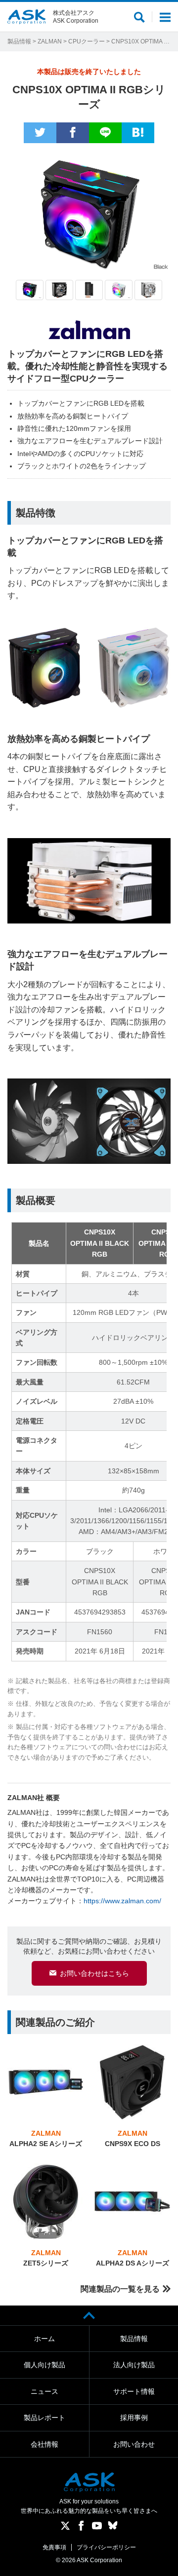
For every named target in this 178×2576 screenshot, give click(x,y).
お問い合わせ (134, 2444)
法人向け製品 (134, 2365)
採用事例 (134, 2418)
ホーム (44, 2339)
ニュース (44, 2391)
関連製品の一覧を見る (120, 2289)
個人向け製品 (44, 2365)
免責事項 (54, 2547)
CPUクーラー (87, 41)
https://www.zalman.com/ (122, 1901)
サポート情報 (134, 2391)
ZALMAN (50, 41)
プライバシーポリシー (106, 2547)
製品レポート (44, 2418)
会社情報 (44, 2444)
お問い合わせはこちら (94, 1973)
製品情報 (19, 41)
